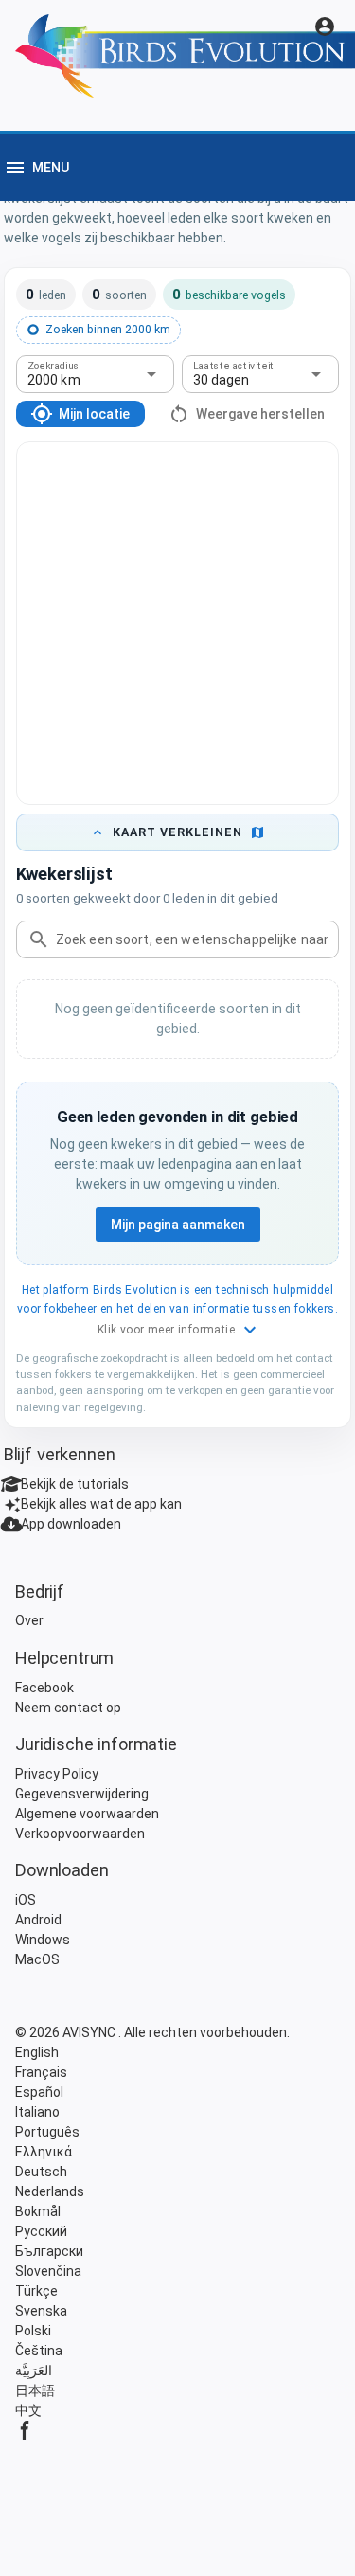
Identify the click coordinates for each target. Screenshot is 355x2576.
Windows (43, 1940)
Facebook (44, 1688)
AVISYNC (90, 2032)
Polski (33, 2331)
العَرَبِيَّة (34, 2370)
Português (47, 2132)
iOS (26, 1900)
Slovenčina (48, 2271)
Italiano (37, 2112)
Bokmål (38, 2211)
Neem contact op (68, 1708)
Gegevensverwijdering (82, 1794)
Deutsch (41, 2172)
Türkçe (36, 2291)
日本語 (35, 2390)
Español (39, 2092)
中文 (28, 2410)
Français (41, 2072)
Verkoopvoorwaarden (80, 1834)
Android (38, 1920)
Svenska (41, 2311)
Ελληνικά (44, 2152)
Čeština (39, 2351)
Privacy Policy (57, 1774)
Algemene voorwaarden (87, 1814)
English (37, 2052)
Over (29, 1620)
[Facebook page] (177, 2430)
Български (49, 2251)
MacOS (37, 1959)
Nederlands (50, 2191)
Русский (41, 2231)
